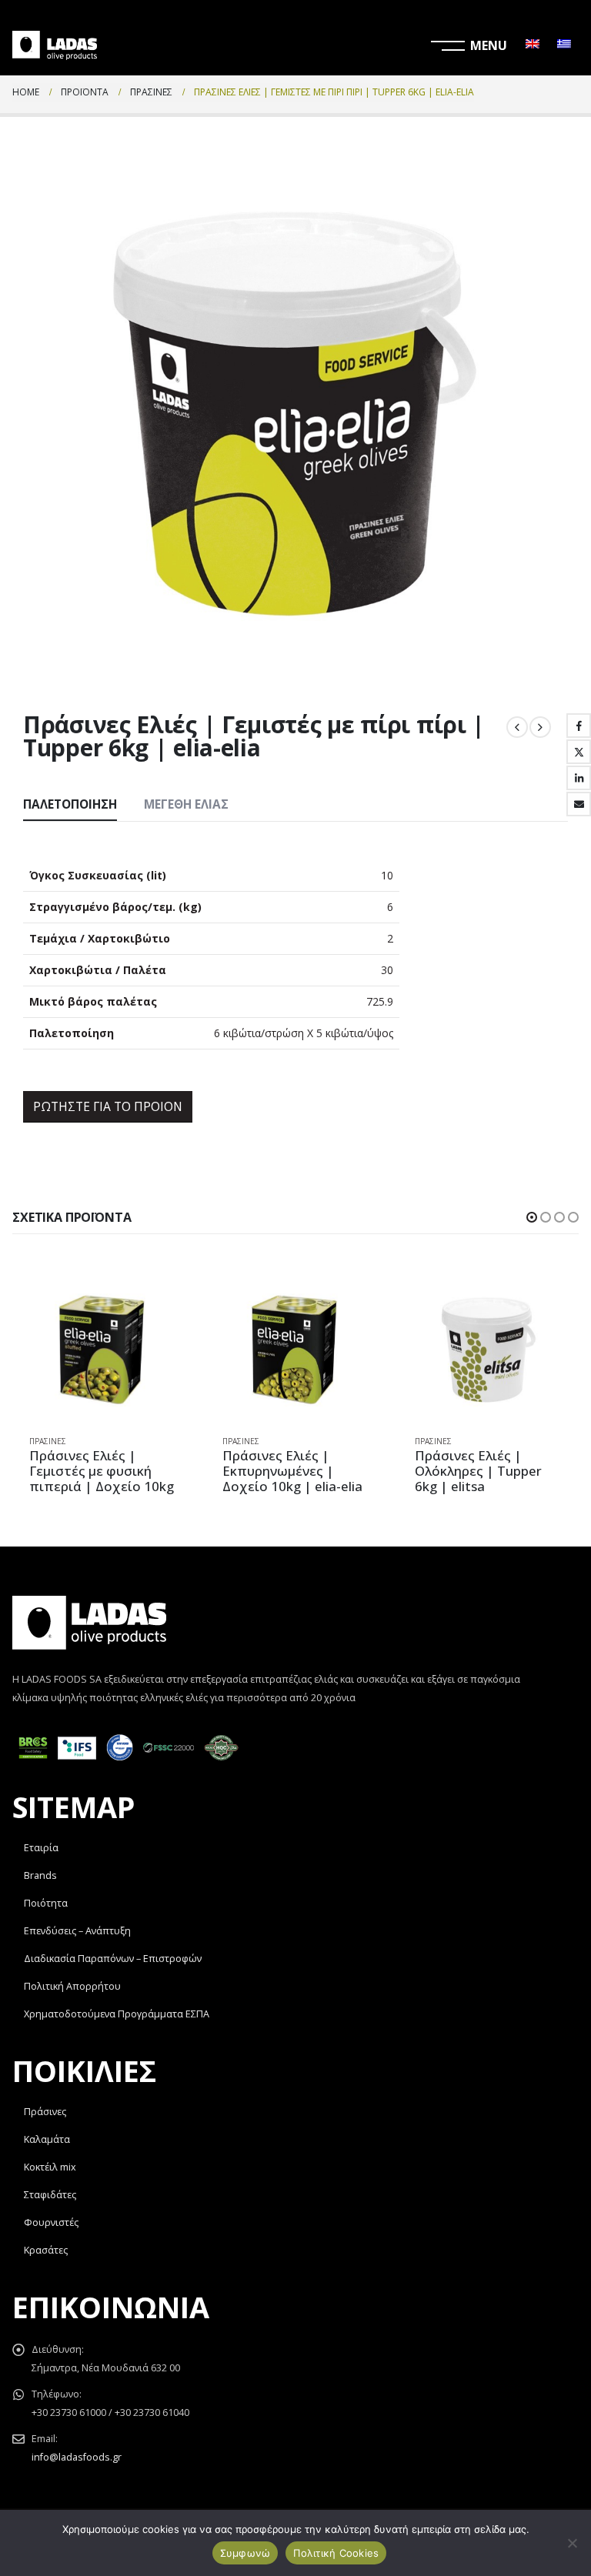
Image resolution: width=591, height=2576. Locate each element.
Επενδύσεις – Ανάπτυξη (77, 1931)
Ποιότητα (46, 1903)
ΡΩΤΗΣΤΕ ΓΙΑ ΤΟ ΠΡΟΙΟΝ (108, 1106)
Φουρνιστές (51, 2222)
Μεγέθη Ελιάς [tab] (186, 804)
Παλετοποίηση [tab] (70, 804)
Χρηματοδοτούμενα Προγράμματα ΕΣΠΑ (117, 2014)
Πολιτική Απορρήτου (72, 1986)
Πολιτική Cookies (336, 2553)
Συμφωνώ (245, 2553)
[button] (532, 1217)
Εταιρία (41, 1848)
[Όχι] (572, 2543)
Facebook (579, 726)
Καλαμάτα (47, 2139)
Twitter (579, 752)
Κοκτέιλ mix (50, 2167)
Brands (40, 1875)
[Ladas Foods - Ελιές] (55, 45)
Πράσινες (48, 1441)
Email (579, 804)
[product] (103, 1349)
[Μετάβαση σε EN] (533, 45)
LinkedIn (579, 778)
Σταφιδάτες (50, 2195)
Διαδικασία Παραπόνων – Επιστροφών (113, 1959)
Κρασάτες (46, 2250)
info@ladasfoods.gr (77, 2457)
